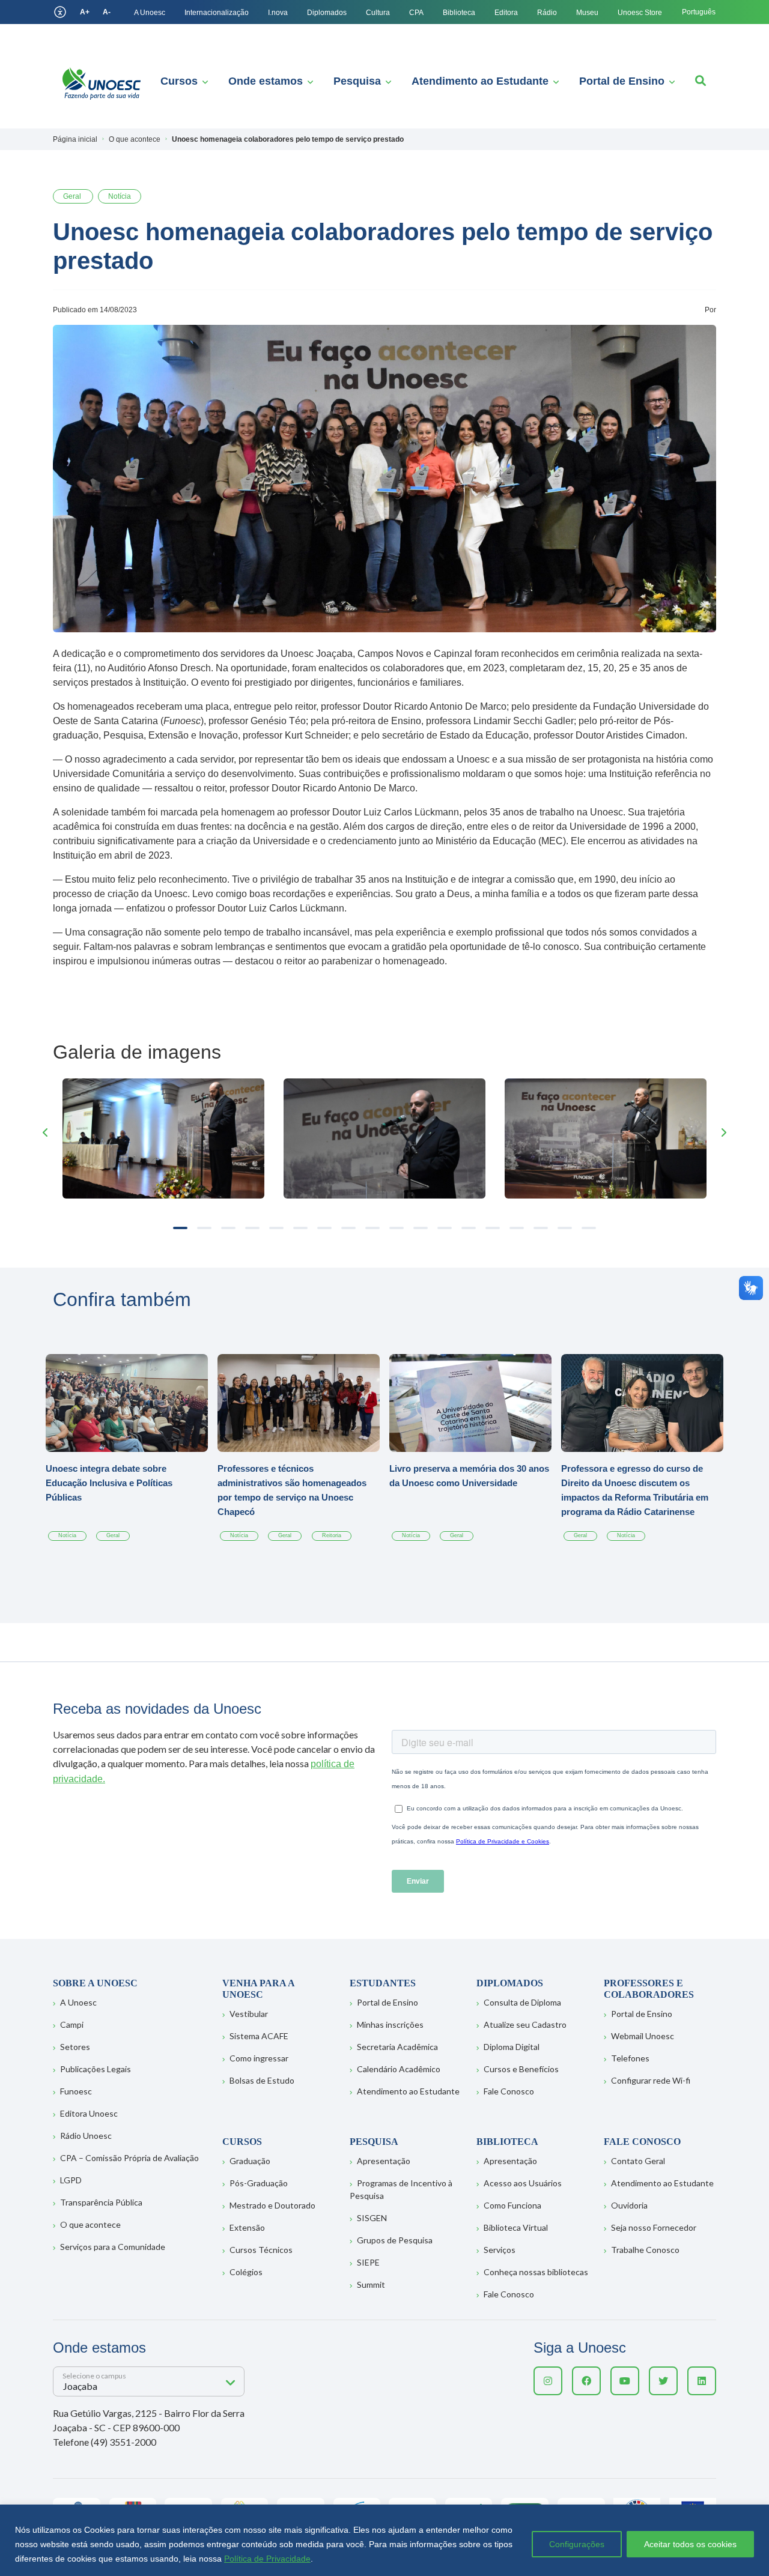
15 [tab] (517, 1228)
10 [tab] (397, 1228)
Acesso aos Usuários (523, 2183)
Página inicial (75, 139)
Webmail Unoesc (643, 2036)
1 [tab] (180, 1228)
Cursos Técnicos (261, 2250)
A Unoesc (150, 13)
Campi (72, 2024)
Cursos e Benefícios (521, 2069)
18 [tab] (589, 1228)
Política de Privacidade (267, 2559)
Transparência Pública (101, 2202)
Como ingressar (259, 2058)
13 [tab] (469, 1228)
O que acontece (90, 2224)
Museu (587, 13)
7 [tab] (324, 1228)
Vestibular (249, 2014)
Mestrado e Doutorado (272, 2205)
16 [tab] (541, 1228)
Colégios (246, 2272)
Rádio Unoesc (86, 2136)
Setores (75, 2047)
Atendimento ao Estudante (480, 81)
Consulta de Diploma (522, 2002)
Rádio (547, 13)
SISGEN (372, 2218)
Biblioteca (459, 13)
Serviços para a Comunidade (113, 2247)
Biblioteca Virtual (516, 2227)
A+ (85, 12)
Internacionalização (217, 13)
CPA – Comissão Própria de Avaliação (129, 2158)
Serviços (500, 2250)
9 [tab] (372, 1228)
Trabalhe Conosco (645, 2250)
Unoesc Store (640, 13)
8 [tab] (348, 1228)
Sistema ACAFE (259, 2036)
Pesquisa (357, 81)
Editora (506, 13)
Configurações (577, 2544)
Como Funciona (512, 2205)
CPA (416, 13)
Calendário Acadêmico (399, 2069)
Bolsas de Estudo (262, 2080)
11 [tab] (421, 1228)
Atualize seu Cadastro (525, 2024)
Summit (371, 2284)
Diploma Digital (512, 2047)
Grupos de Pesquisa (395, 2240)
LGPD (71, 2180)
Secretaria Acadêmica (397, 2047)
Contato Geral (638, 2161)
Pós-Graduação (259, 2183)
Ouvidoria (629, 2205)
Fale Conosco (509, 2091)
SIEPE (368, 2262)
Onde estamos (266, 81)
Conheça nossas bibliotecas (536, 2272)
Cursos (179, 81)
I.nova (278, 13)
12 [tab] (445, 1228)
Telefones (630, 2058)
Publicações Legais (96, 2069)
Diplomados (327, 13)
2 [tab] (204, 1228)
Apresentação (384, 2161)
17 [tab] (565, 1228)
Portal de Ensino (622, 81)
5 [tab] (276, 1228)
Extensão (247, 2227)
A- (107, 12)
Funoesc (76, 2091)
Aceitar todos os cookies (690, 2544)
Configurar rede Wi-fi (651, 2080)
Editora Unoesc (89, 2113)
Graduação (250, 2161)
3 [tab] (228, 1228)
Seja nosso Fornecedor (654, 2227)
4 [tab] (252, 1228)
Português (699, 12)
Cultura (378, 13)
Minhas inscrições (390, 2024)
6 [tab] (300, 1228)
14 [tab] (493, 1228)
